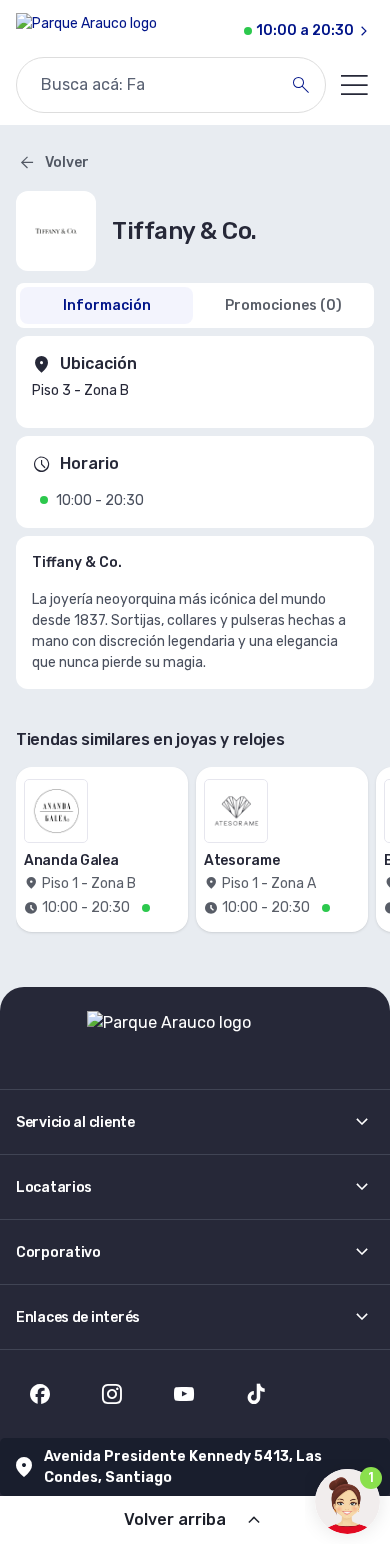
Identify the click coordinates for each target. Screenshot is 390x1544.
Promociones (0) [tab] (283, 305)
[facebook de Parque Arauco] (40, 1394)
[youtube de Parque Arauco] (184, 1394)
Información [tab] (107, 305)
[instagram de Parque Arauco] (112, 1394)
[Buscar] (301, 85)
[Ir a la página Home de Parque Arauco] (86, 31)
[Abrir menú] (354, 85)
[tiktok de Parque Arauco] (256, 1394)
